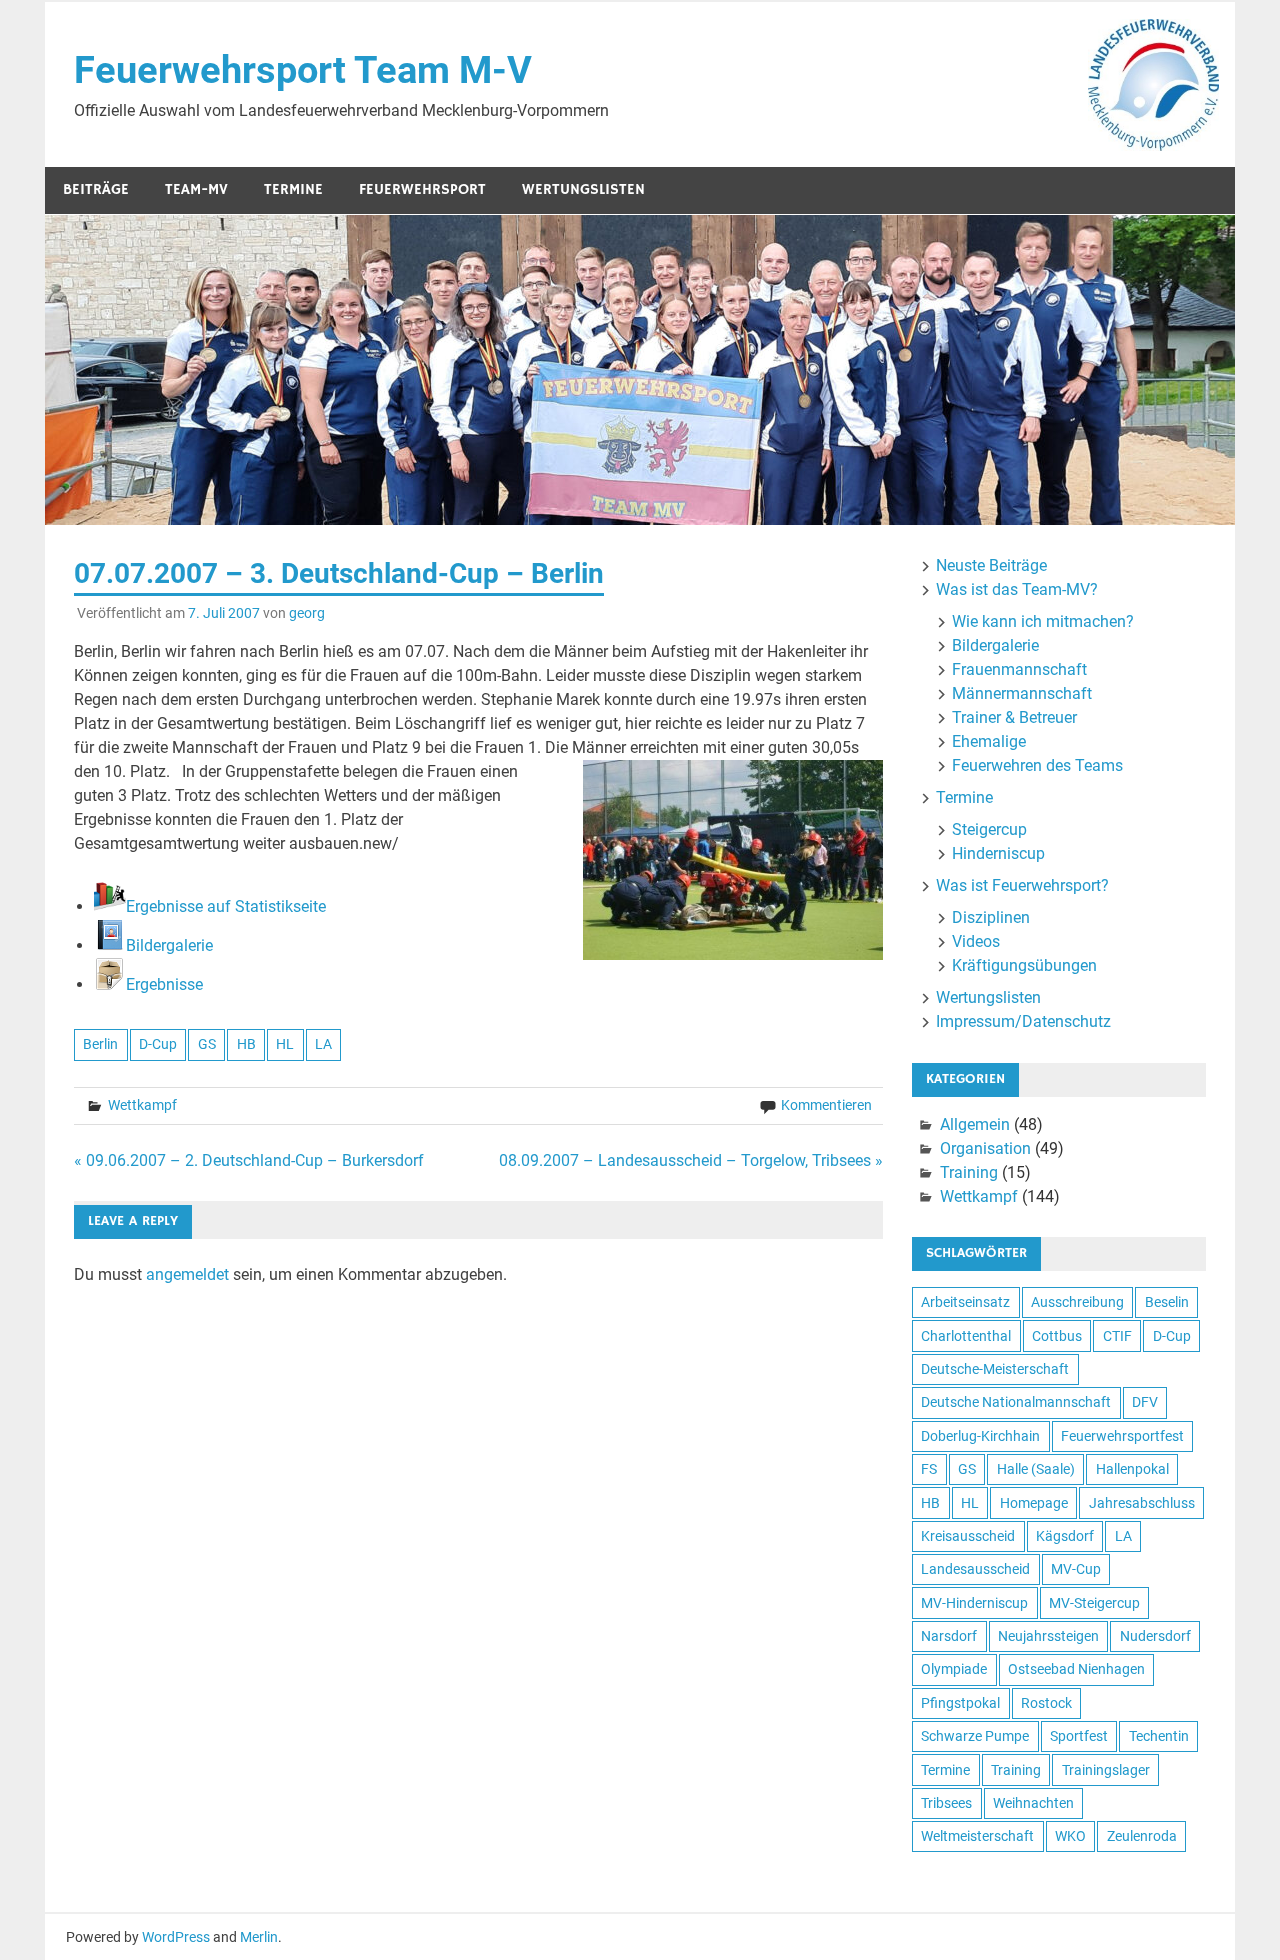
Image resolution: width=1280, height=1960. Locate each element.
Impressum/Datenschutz (1023, 1021)
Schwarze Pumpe (975, 1736)
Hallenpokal (1132, 1469)
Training (969, 1172)
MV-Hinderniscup (974, 1603)
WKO (1070, 1836)
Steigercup (989, 829)
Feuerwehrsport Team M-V (303, 70)
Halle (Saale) (1036, 1469)
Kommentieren (826, 1105)
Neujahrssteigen (1048, 1636)
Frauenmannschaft (1019, 669)
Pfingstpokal (960, 1703)
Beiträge (96, 189)
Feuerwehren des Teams (1037, 765)
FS (929, 1469)
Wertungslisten (583, 189)
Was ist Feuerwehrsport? (1022, 885)
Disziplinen (991, 917)
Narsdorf (949, 1636)
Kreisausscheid (968, 1536)
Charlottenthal (966, 1336)
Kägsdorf (1065, 1536)
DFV (1145, 1402)
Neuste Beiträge (991, 565)
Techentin (1159, 1736)
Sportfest (1079, 1736)
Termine (293, 189)
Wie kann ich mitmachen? (1043, 621)
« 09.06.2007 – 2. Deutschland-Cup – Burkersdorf (249, 1160)
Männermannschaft (1022, 693)
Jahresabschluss (1142, 1503)
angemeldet (187, 1274)
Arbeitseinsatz (965, 1302)
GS (207, 1044)
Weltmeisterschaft (977, 1836)
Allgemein (975, 1124)
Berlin (100, 1044)
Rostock (1046, 1703)
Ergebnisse (164, 984)
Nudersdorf (1155, 1636)
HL (285, 1044)
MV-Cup (1076, 1569)
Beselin (1167, 1302)
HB (246, 1044)
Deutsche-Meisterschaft (995, 1369)
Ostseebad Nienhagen (1076, 1669)
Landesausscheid (975, 1569)
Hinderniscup (998, 853)
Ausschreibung (1077, 1302)
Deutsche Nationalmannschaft (1016, 1402)
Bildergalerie (169, 945)
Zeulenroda (1142, 1836)
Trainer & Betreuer (1014, 717)
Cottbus (1057, 1336)
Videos (976, 941)
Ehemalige (989, 741)
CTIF (1117, 1336)
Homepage (1034, 1503)
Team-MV (196, 189)
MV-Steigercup (1094, 1603)
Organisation (985, 1148)
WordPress (176, 1937)
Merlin (259, 1937)
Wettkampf (142, 1105)
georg (307, 613)
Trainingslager (1106, 1770)
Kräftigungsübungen (1024, 965)
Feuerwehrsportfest (1122, 1436)
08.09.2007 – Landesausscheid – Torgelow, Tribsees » (691, 1160)
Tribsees (946, 1803)
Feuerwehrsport (422, 189)
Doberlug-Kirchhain (980, 1436)
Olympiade (954, 1669)
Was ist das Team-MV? (1017, 589)
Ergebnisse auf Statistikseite (226, 906)
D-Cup (158, 1044)
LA (323, 1044)
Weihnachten (1033, 1803)
